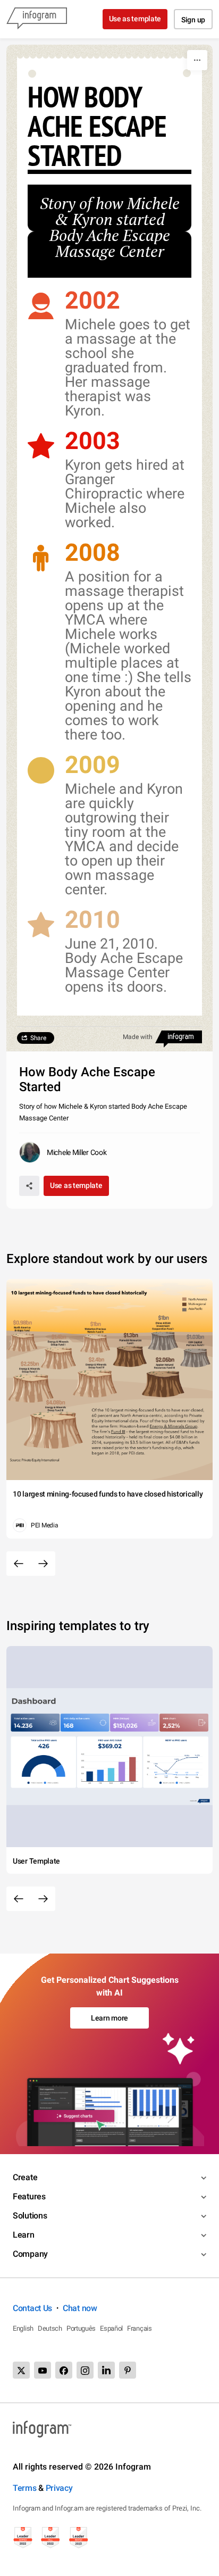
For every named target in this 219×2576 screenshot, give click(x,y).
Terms (25, 2488)
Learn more (109, 2018)
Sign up (193, 20)
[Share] (29, 1186)
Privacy (59, 2488)
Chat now (80, 2308)
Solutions (30, 2216)
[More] (197, 60)
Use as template (135, 19)
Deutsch (50, 2328)
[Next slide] (43, 1564)
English (23, 2328)
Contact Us (32, 2308)
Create (25, 2177)
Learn (24, 2235)
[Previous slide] (19, 1564)
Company (30, 2254)
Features (29, 2196)
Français (140, 2328)
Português (81, 2328)
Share (38, 1038)
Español (111, 2328)
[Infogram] (37, 19)
